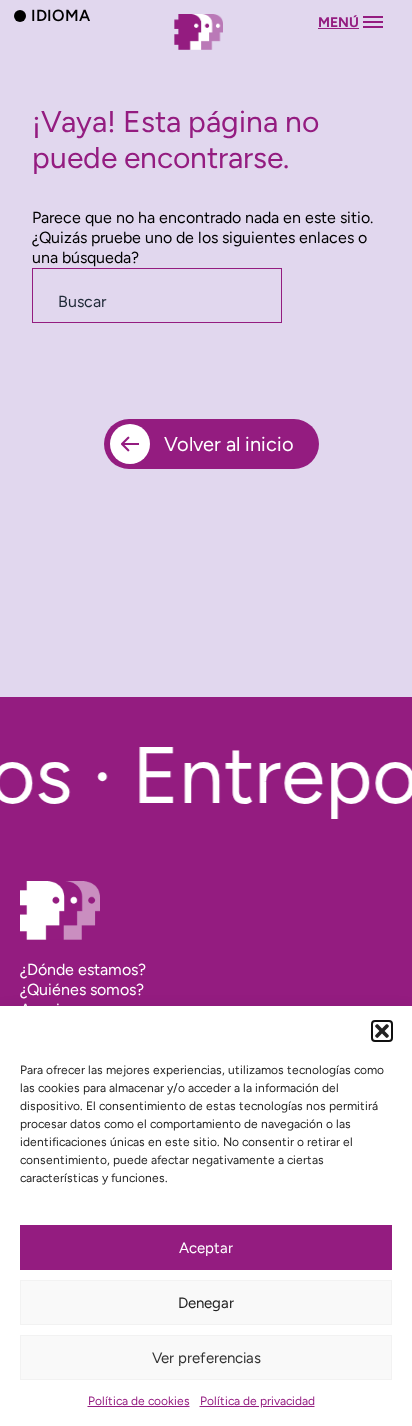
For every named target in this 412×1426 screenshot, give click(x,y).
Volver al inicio (229, 444)
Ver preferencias (206, 1358)
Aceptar (206, 1248)
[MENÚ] (206, 51)
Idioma (60, 15)
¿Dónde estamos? (83, 969)
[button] (382, 1031)
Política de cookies (139, 1401)
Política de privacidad (257, 1401)
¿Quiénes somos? (82, 989)
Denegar (206, 1303)
